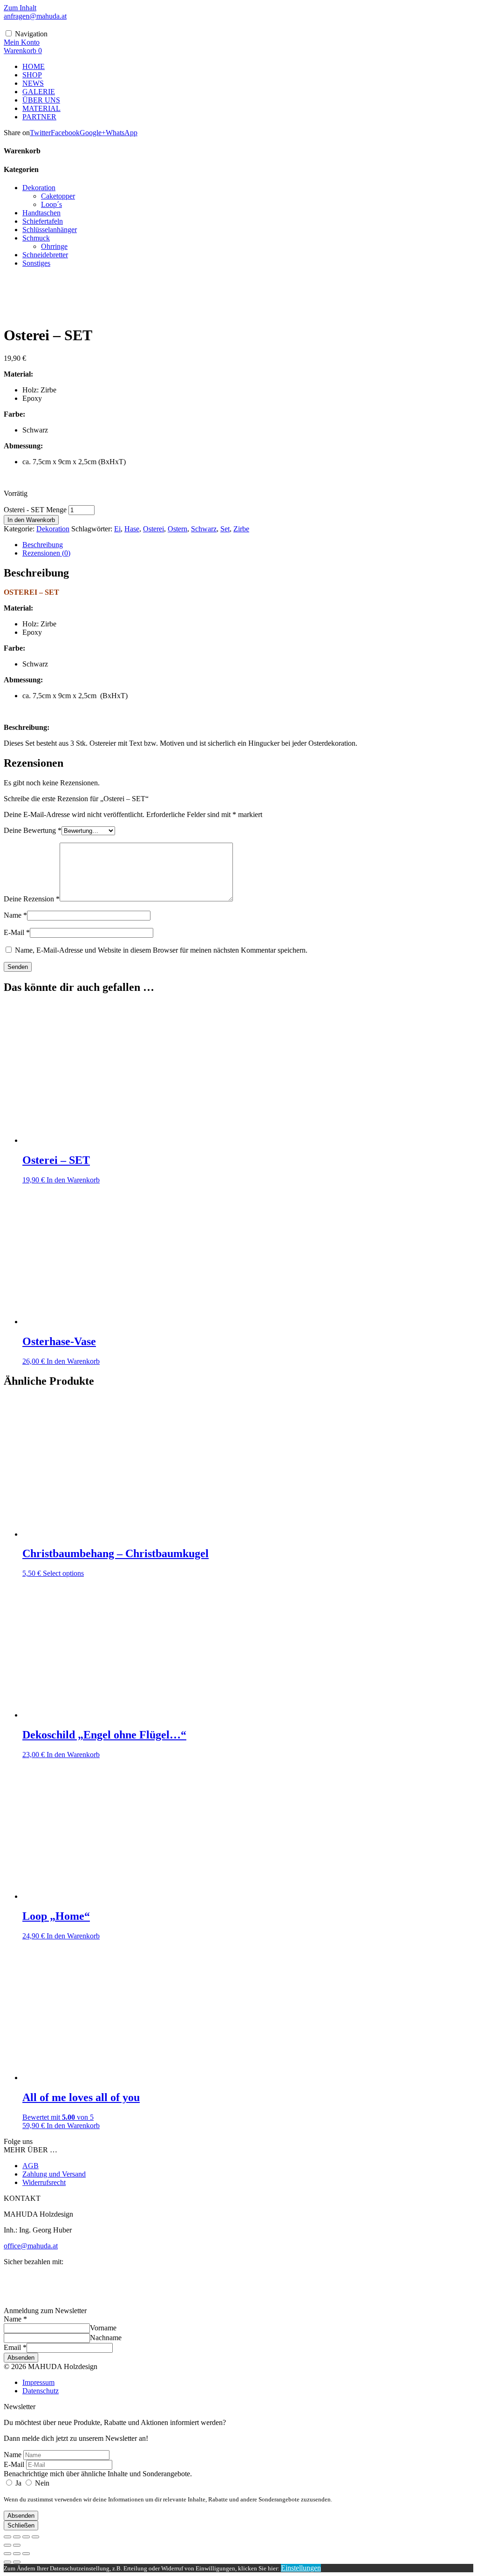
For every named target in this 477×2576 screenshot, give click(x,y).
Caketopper (58, 196)
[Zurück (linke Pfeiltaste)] (7, 2545)
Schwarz (204, 529)
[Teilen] (26, 2537)
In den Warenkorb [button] (73, 1180)
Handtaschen (41, 213)
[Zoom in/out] (26, 2554)
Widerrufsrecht (44, 2182)
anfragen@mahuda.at (35, 16)
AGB (31, 2166)
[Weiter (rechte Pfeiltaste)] (17, 2545)
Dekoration (39, 188)
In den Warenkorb (31, 520)
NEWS (33, 83)
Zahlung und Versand (54, 2174)
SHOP (32, 75)
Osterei (153, 529)
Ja (18, 2483)
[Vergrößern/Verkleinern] (7, 2537)
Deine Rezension (32, 899)
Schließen (21, 2525)
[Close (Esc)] (7, 2554)
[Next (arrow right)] (17, 2562)
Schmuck (36, 238)
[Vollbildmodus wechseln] (17, 2537)
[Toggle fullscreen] (17, 2554)
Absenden (21, 2358)
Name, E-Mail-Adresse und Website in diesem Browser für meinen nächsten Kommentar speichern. (161, 950)
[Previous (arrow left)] (7, 2562)
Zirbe (241, 529)
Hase (132, 529)
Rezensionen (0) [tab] (46, 553)
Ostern (177, 529)
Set (225, 529)
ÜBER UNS (41, 100)
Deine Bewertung (33, 830)
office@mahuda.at (31, 2246)
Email (15, 2347)
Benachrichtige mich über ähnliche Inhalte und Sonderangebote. (98, 2474)
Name (15, 915)
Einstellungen (301, 2568)
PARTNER (39, 117)
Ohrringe (54, 246)
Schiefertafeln (43, 221)
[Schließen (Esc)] (35, 2537)
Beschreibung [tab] (43, 545)
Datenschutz (41, 2391)
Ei (117, 529)
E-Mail (17, 932)
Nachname (106, 2338)
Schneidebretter (45, 255)
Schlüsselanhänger (50, 230)
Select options (63, 1573)
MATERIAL (41, 108)
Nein (41, 2483)
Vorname (103, 2328)
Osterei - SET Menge (35, 510)
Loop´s (51, 204)
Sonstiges (36, 263)
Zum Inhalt (20, 8)
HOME (34, 66)
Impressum (38, 2382)
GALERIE (39, 92)
